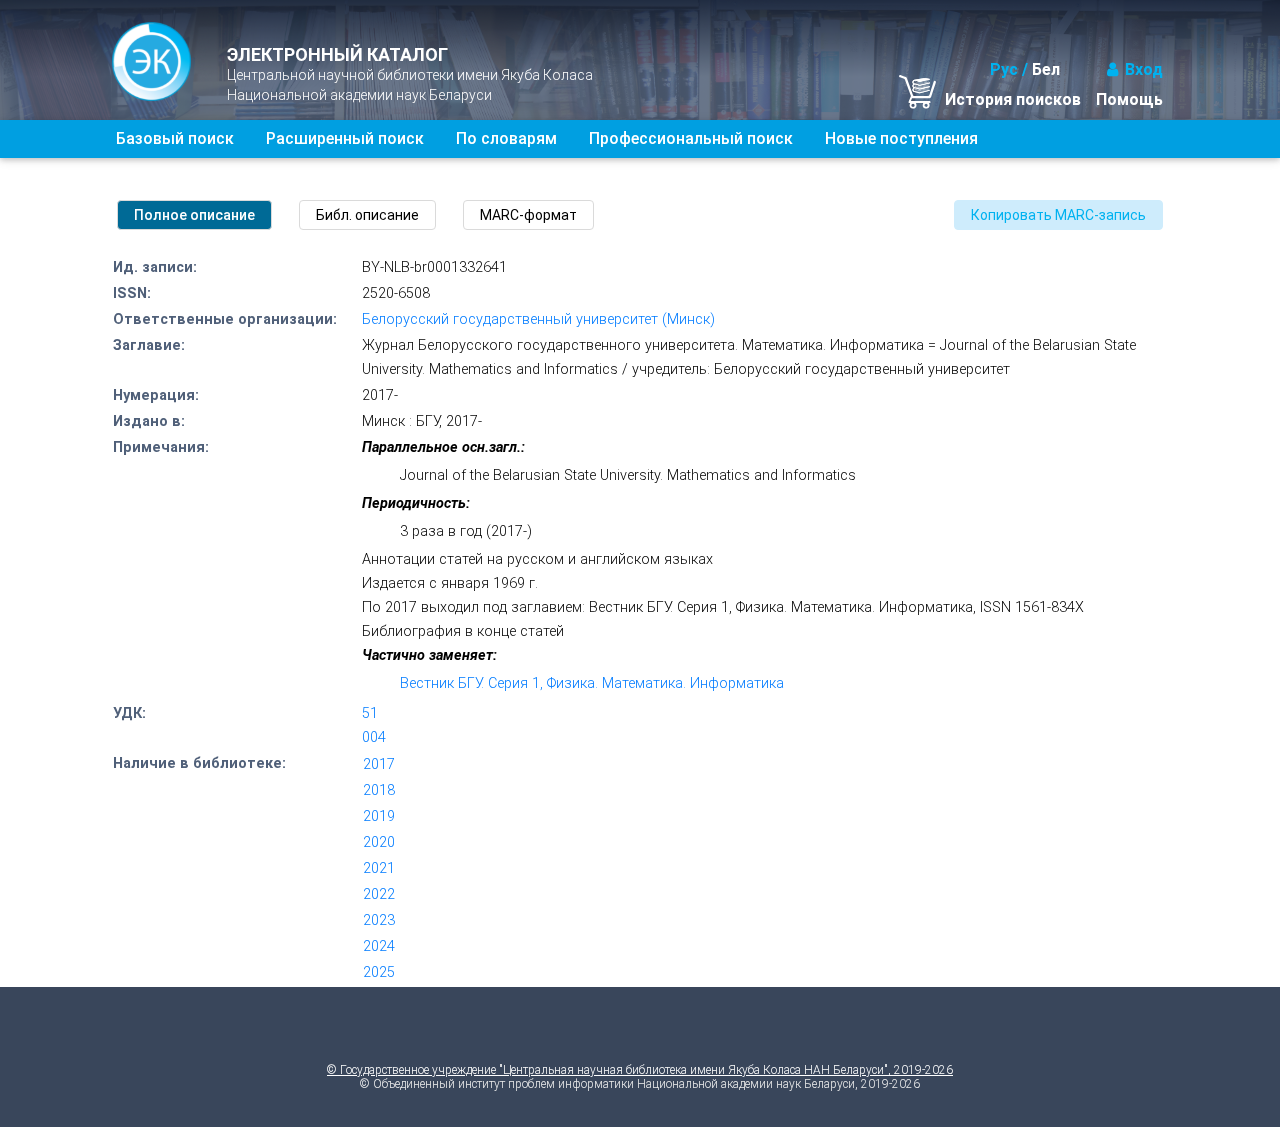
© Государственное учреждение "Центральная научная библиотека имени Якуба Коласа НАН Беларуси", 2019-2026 (640, 1070)
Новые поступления (901, 138)
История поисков (1013, 99)
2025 (379, 972)
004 (374, 737)
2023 (379, 920)
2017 (379, 764)
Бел (1046, 69)
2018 (379, 790)
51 (370, 713)
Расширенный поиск (345, 138)
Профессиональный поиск (691, 138)
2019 (379, 816)
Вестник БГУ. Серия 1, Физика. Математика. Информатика (592, 683)
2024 (379, 946)
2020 (379, 842)
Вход (1144, 69)
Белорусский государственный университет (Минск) (538, 319)
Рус (1004, 69)
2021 (379, 868)
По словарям (506, 138)
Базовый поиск (175, 138)
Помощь (1129, 99)
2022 (379, 894)
